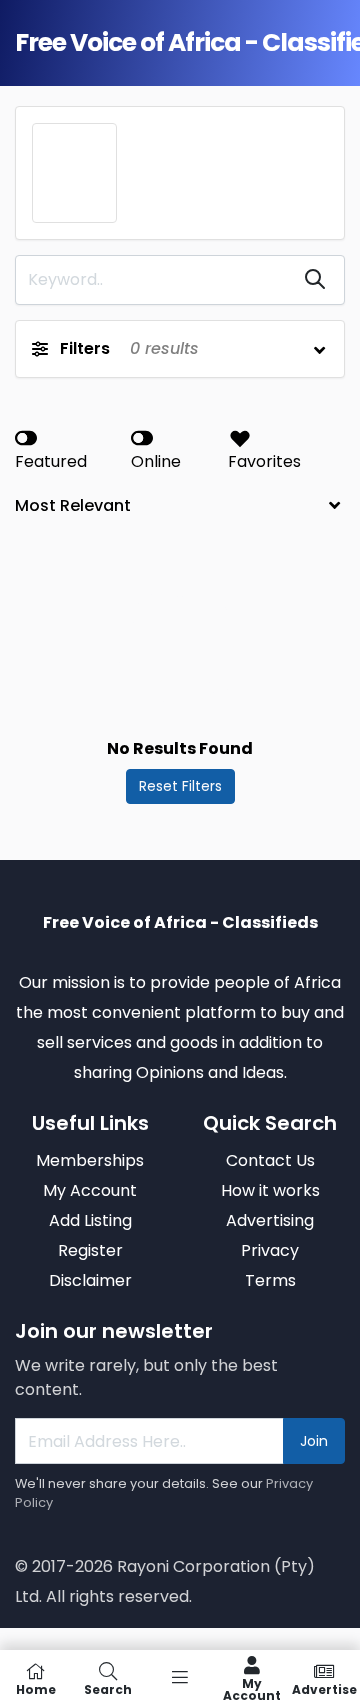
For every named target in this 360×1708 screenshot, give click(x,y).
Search (108, 1688)
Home (36, 1688)
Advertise (324, 1688)
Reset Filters (180, 786)
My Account (252, 1688)
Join (314, 1441)
